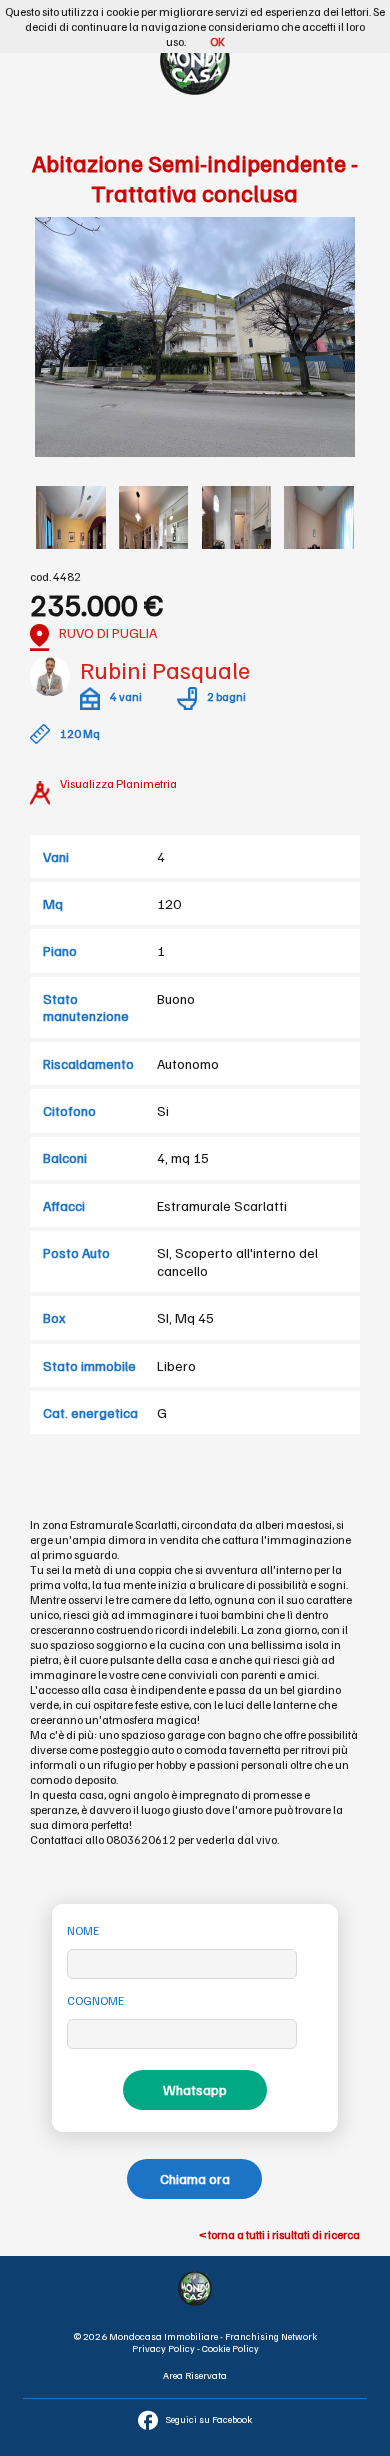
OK (217, 41)
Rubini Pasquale (165, 669)
